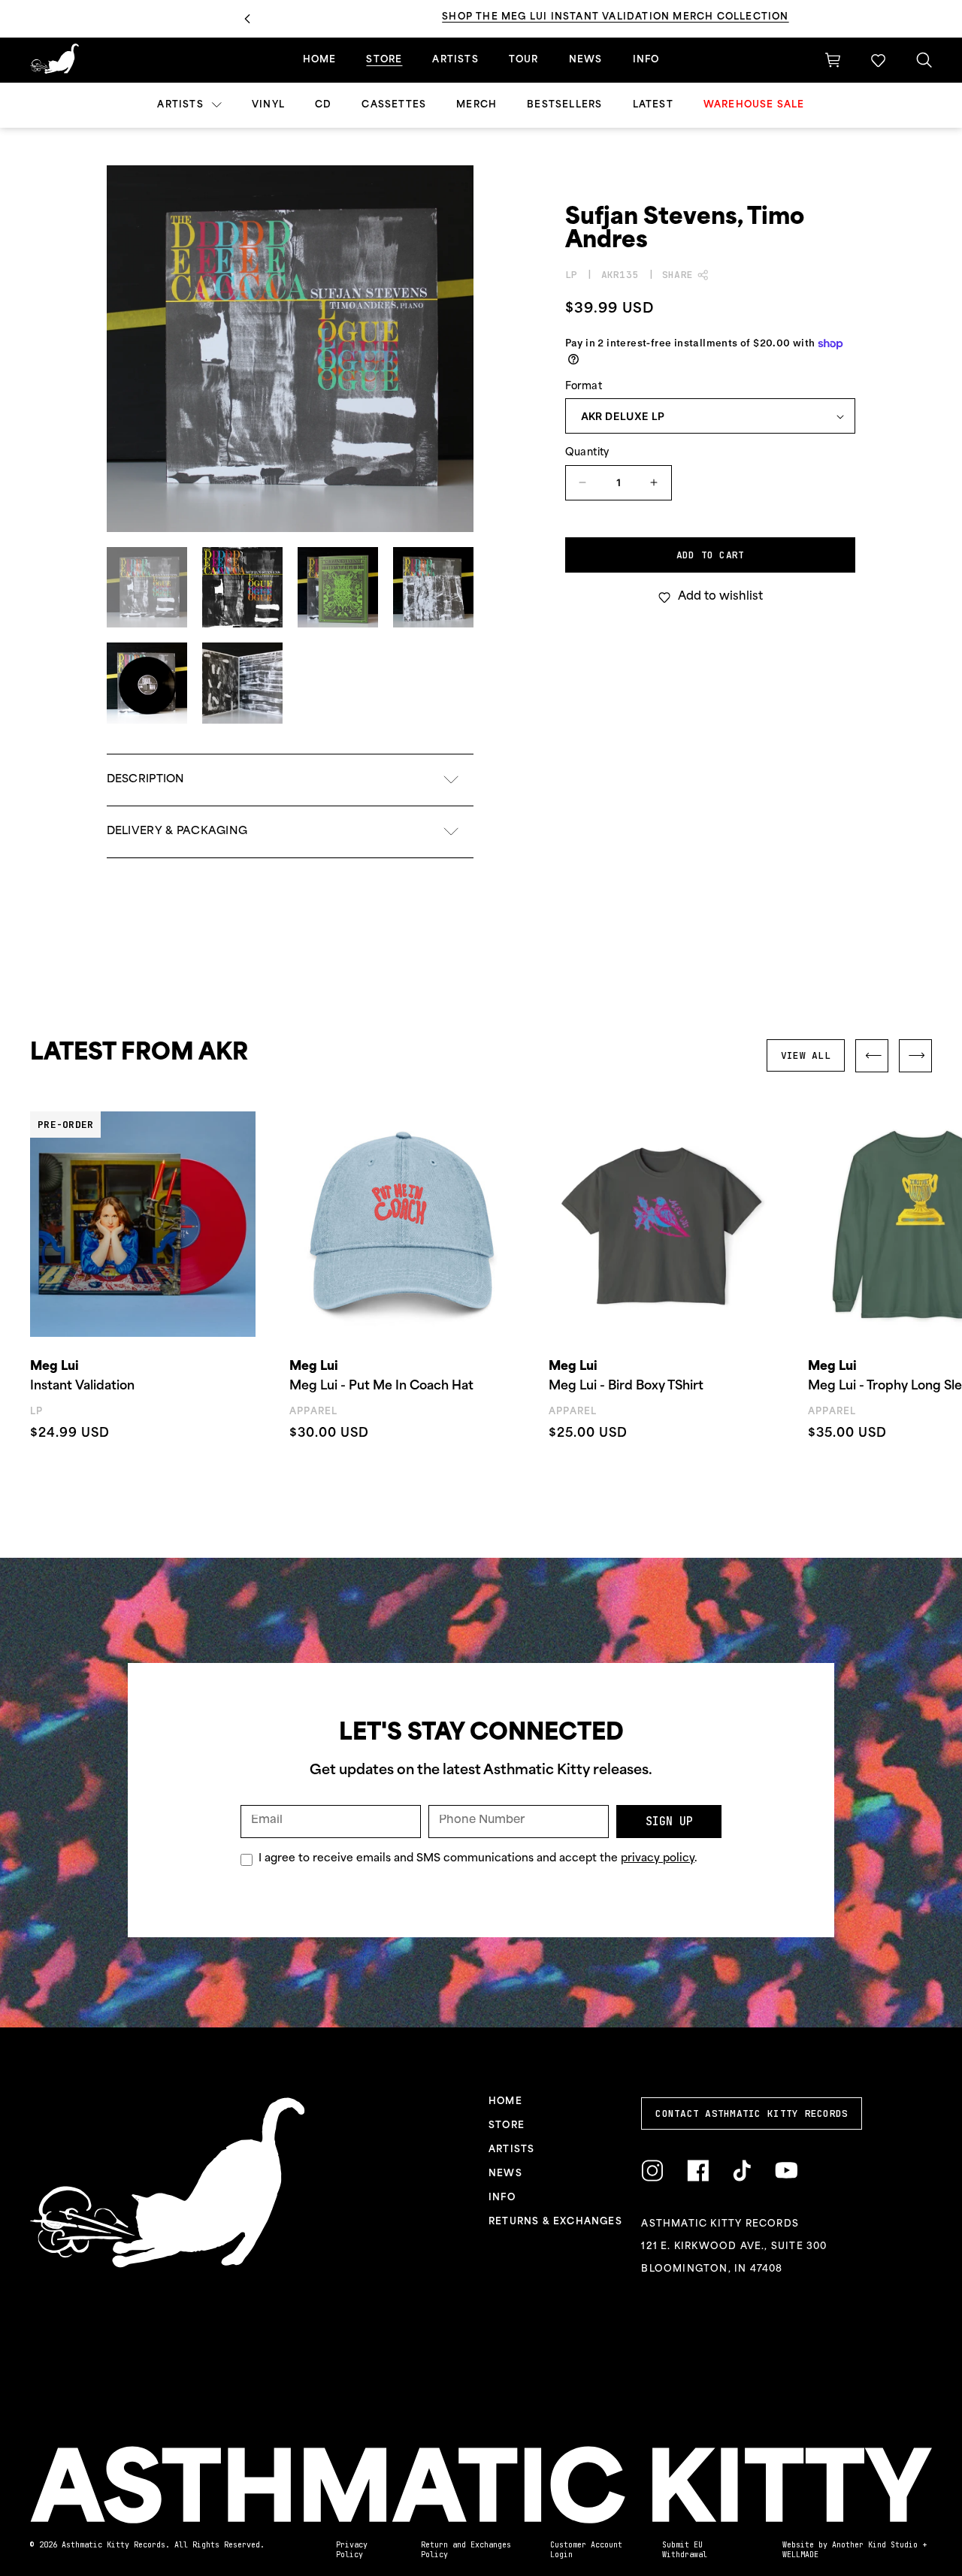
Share (678, 275)
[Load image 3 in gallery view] (338, 587)
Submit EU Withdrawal (685, 2550)
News (586, 60)
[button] (878, 60)
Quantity (587, 453)
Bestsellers (564, 105)
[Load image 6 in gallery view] (242, 683)
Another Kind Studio (875, 2545)
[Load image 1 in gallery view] (147, 587)
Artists (182, 105)
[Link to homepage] (54, 59)
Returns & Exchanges (555, 2222)
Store (384, 60)
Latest (653, 105)
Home (320, 60)
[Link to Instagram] (652, 2171)
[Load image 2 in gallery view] (242, 587)
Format (584, 387)
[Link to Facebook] (698, 2171)
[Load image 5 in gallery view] (147, 683)
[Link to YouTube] (786, 2171)
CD (323, 105)
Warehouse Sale (754, 105)
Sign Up (669, 1822)
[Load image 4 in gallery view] (433, 587)
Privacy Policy (352, 2550)
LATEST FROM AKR (139, 1054)
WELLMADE (800, 2555)
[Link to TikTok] (742, 2171)
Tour (524, 60)
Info (646, 60)
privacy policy (658, 1859)
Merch (476, 105)
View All (806, 1055)
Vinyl (268, 105)
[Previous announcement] (247, 19)
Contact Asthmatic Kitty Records (752, 2113)
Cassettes (394, 105)
